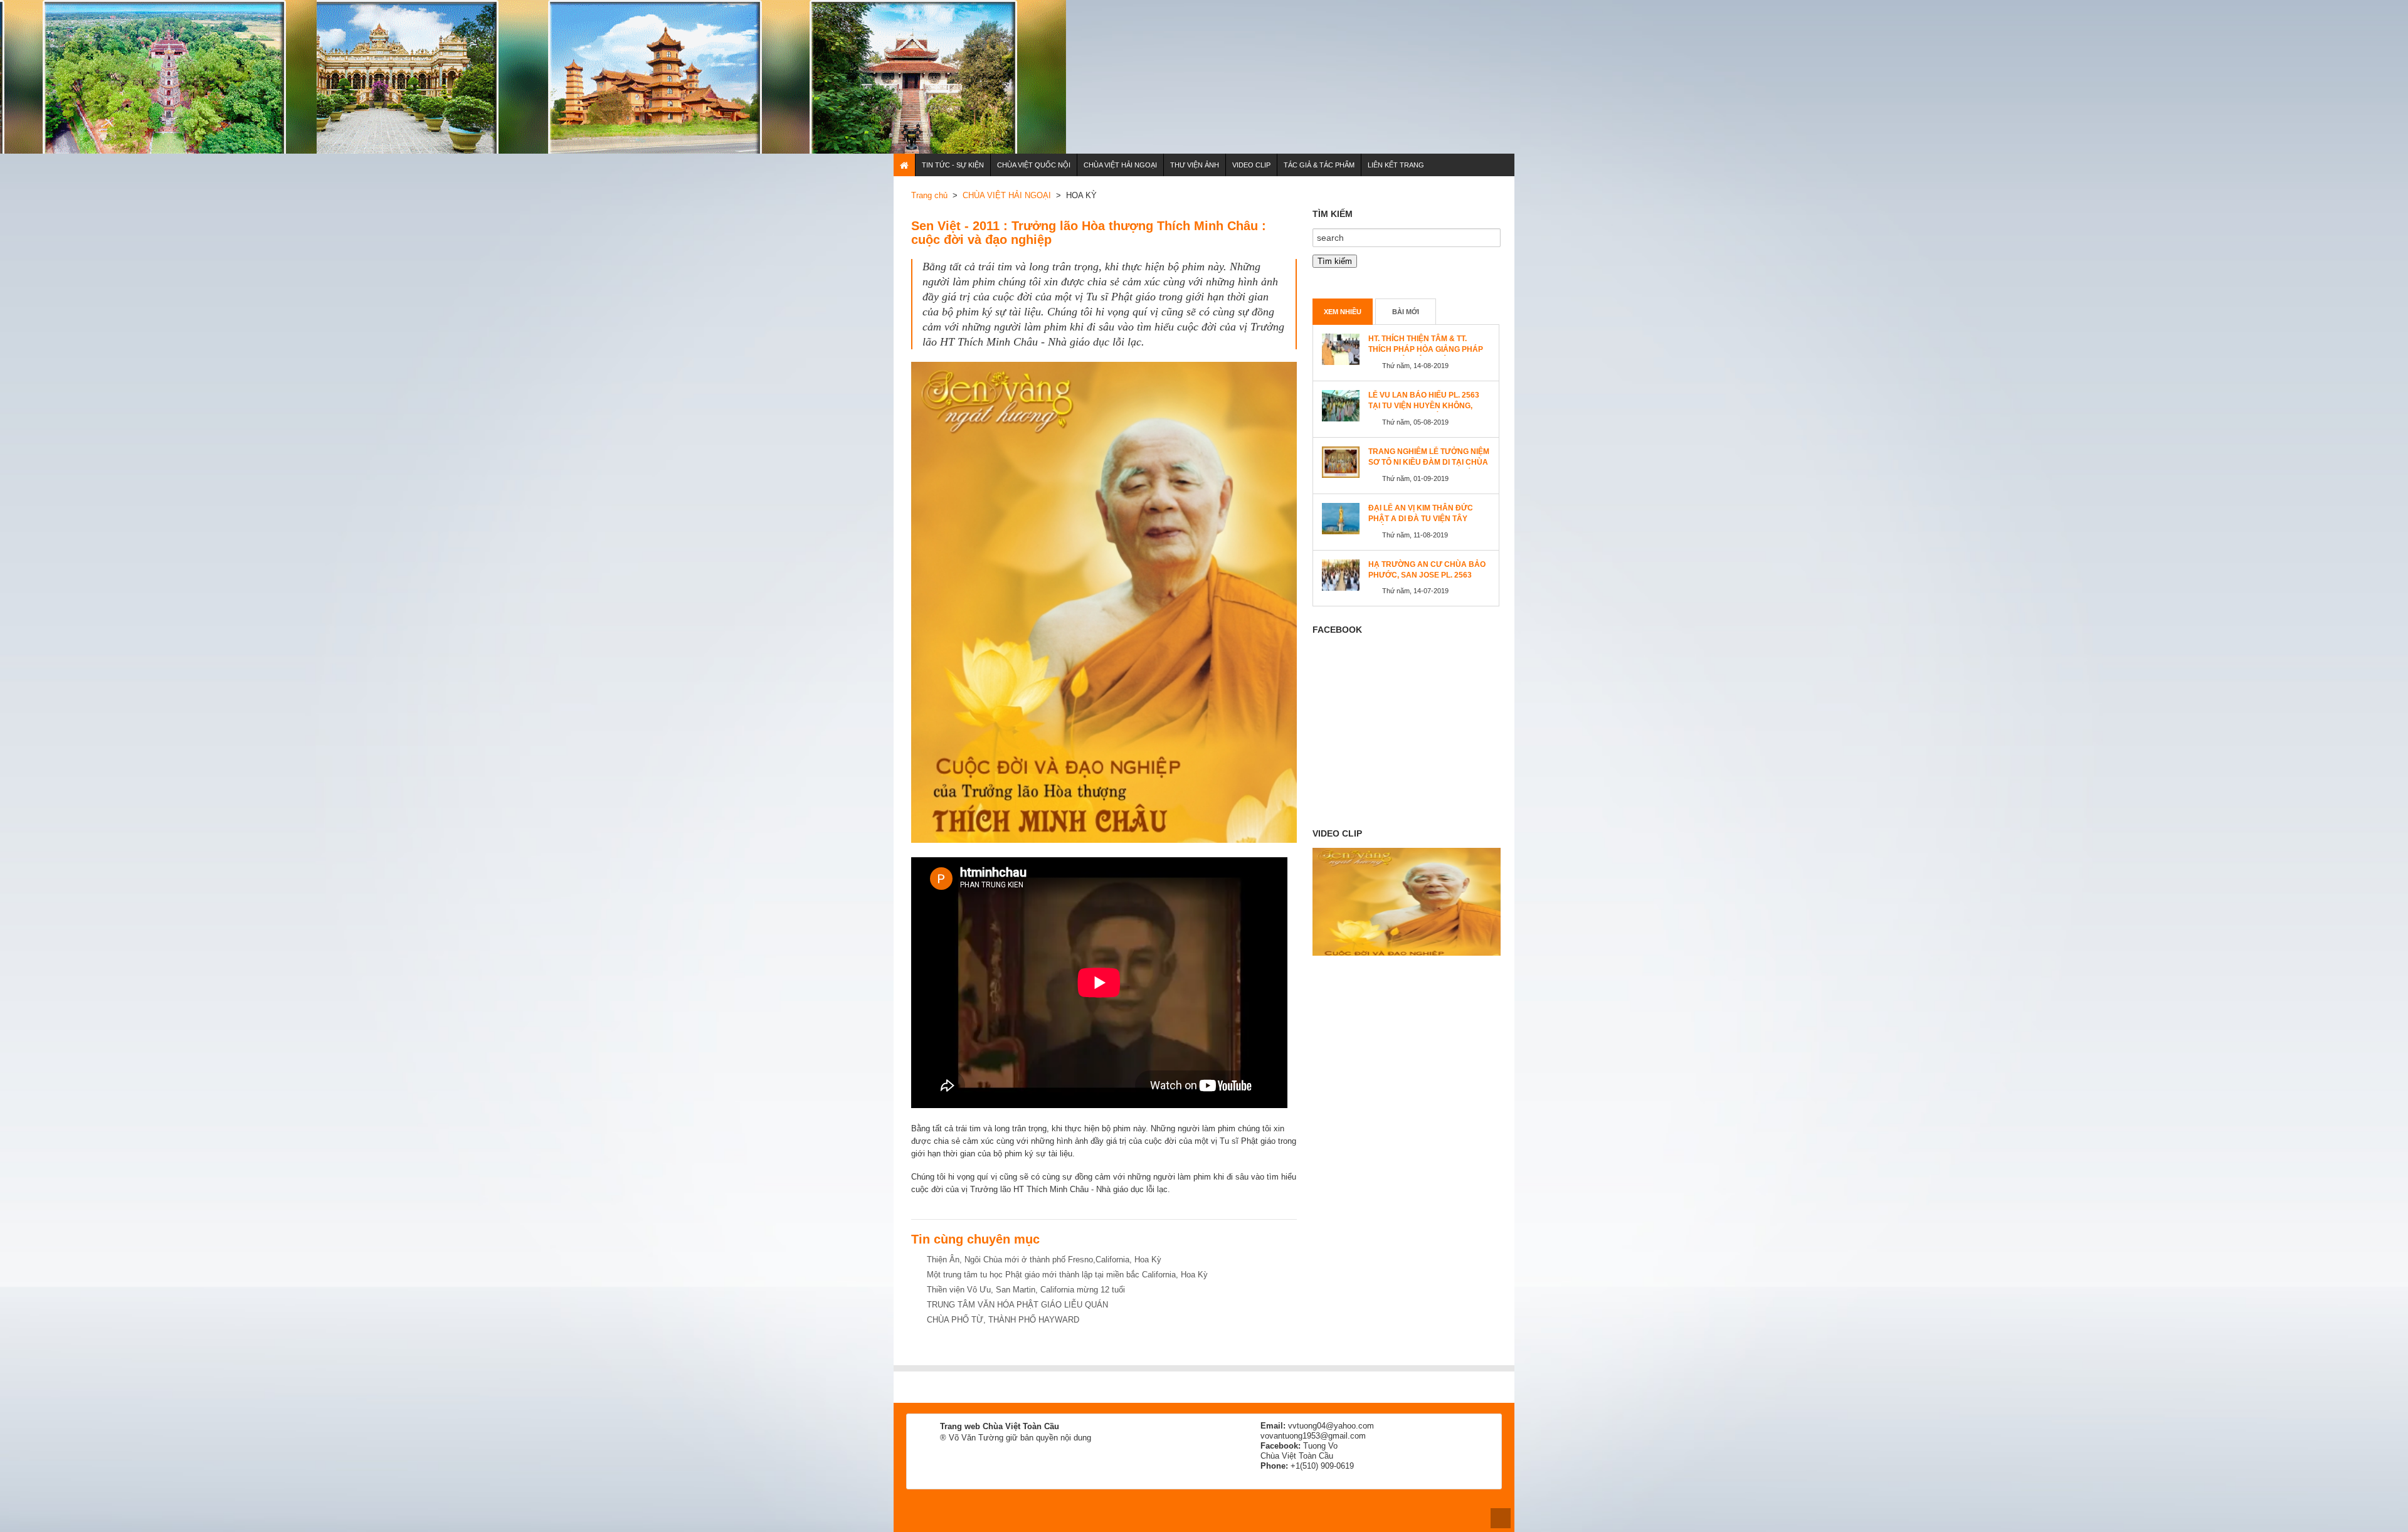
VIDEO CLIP (1251, 165)
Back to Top (1501, 1518)
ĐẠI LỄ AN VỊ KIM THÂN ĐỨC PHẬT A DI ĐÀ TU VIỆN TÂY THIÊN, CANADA (1421, 519)
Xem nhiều (1343, 312)
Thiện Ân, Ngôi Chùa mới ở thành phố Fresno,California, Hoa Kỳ (1044, 1260)
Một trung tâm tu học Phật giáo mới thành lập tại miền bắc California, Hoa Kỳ (1067, 1275)
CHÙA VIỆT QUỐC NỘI (1034, 165)
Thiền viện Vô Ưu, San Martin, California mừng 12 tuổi (1026, 1290)
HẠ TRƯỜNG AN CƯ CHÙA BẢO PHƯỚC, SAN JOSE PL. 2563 (1427, 570)
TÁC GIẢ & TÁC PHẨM (1319, 165)
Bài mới (1406, 312)
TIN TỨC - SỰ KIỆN (953, 165)
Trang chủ (929, 195)
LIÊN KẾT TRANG (1396, 165)
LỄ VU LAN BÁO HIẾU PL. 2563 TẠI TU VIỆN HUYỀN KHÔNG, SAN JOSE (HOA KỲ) (1424, 406)
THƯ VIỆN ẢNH (1195, 165)
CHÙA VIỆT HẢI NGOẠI (1120, 165)
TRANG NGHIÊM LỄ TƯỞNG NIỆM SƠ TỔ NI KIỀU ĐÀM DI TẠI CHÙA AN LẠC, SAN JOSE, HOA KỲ (1429, 462)
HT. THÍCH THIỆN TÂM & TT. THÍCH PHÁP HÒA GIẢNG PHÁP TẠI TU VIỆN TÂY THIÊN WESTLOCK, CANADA (1426, 355)
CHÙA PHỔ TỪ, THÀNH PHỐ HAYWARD (1003, 1320)
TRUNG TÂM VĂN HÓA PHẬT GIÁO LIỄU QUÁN (1017, 1305)
